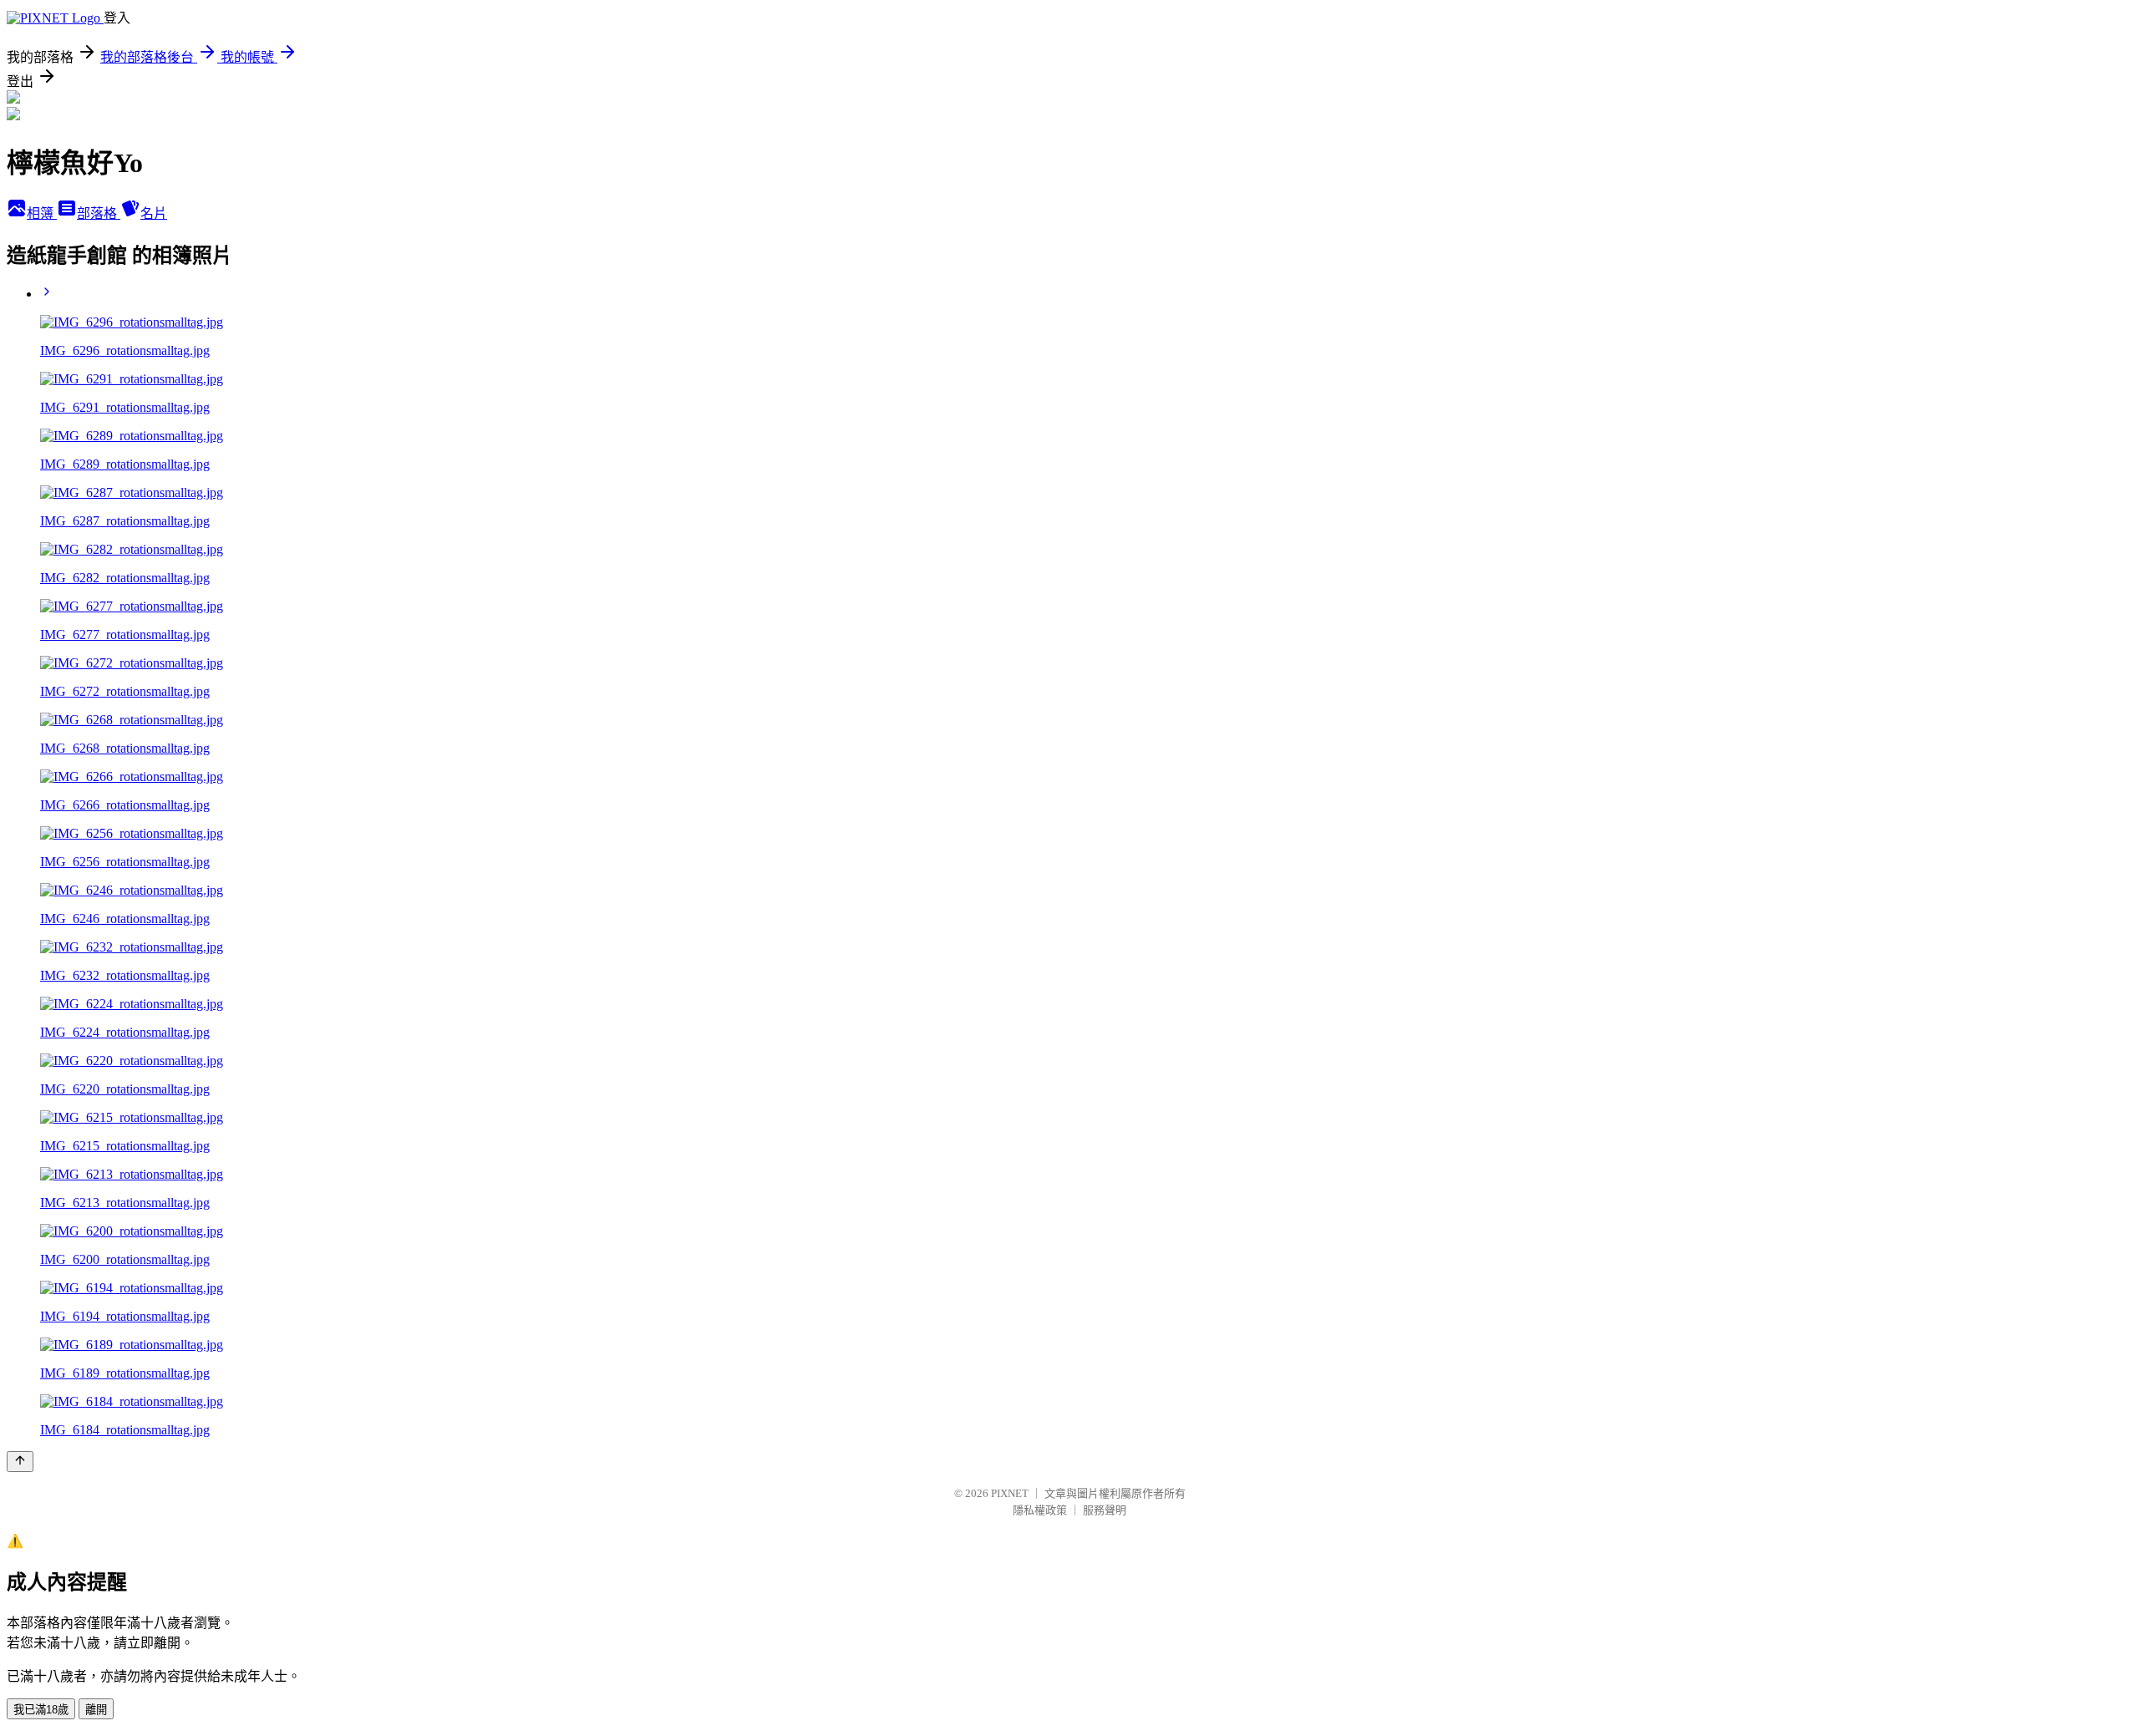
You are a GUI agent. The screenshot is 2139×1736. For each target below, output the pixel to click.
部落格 (99, 213)
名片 (154, 213)
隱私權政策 (1040, 1510)
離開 (96, 1710)
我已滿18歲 (41, 1710)
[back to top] (20, 1462)
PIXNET (1010, 1493)
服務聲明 (1105, 1510)
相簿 (42, 213)
